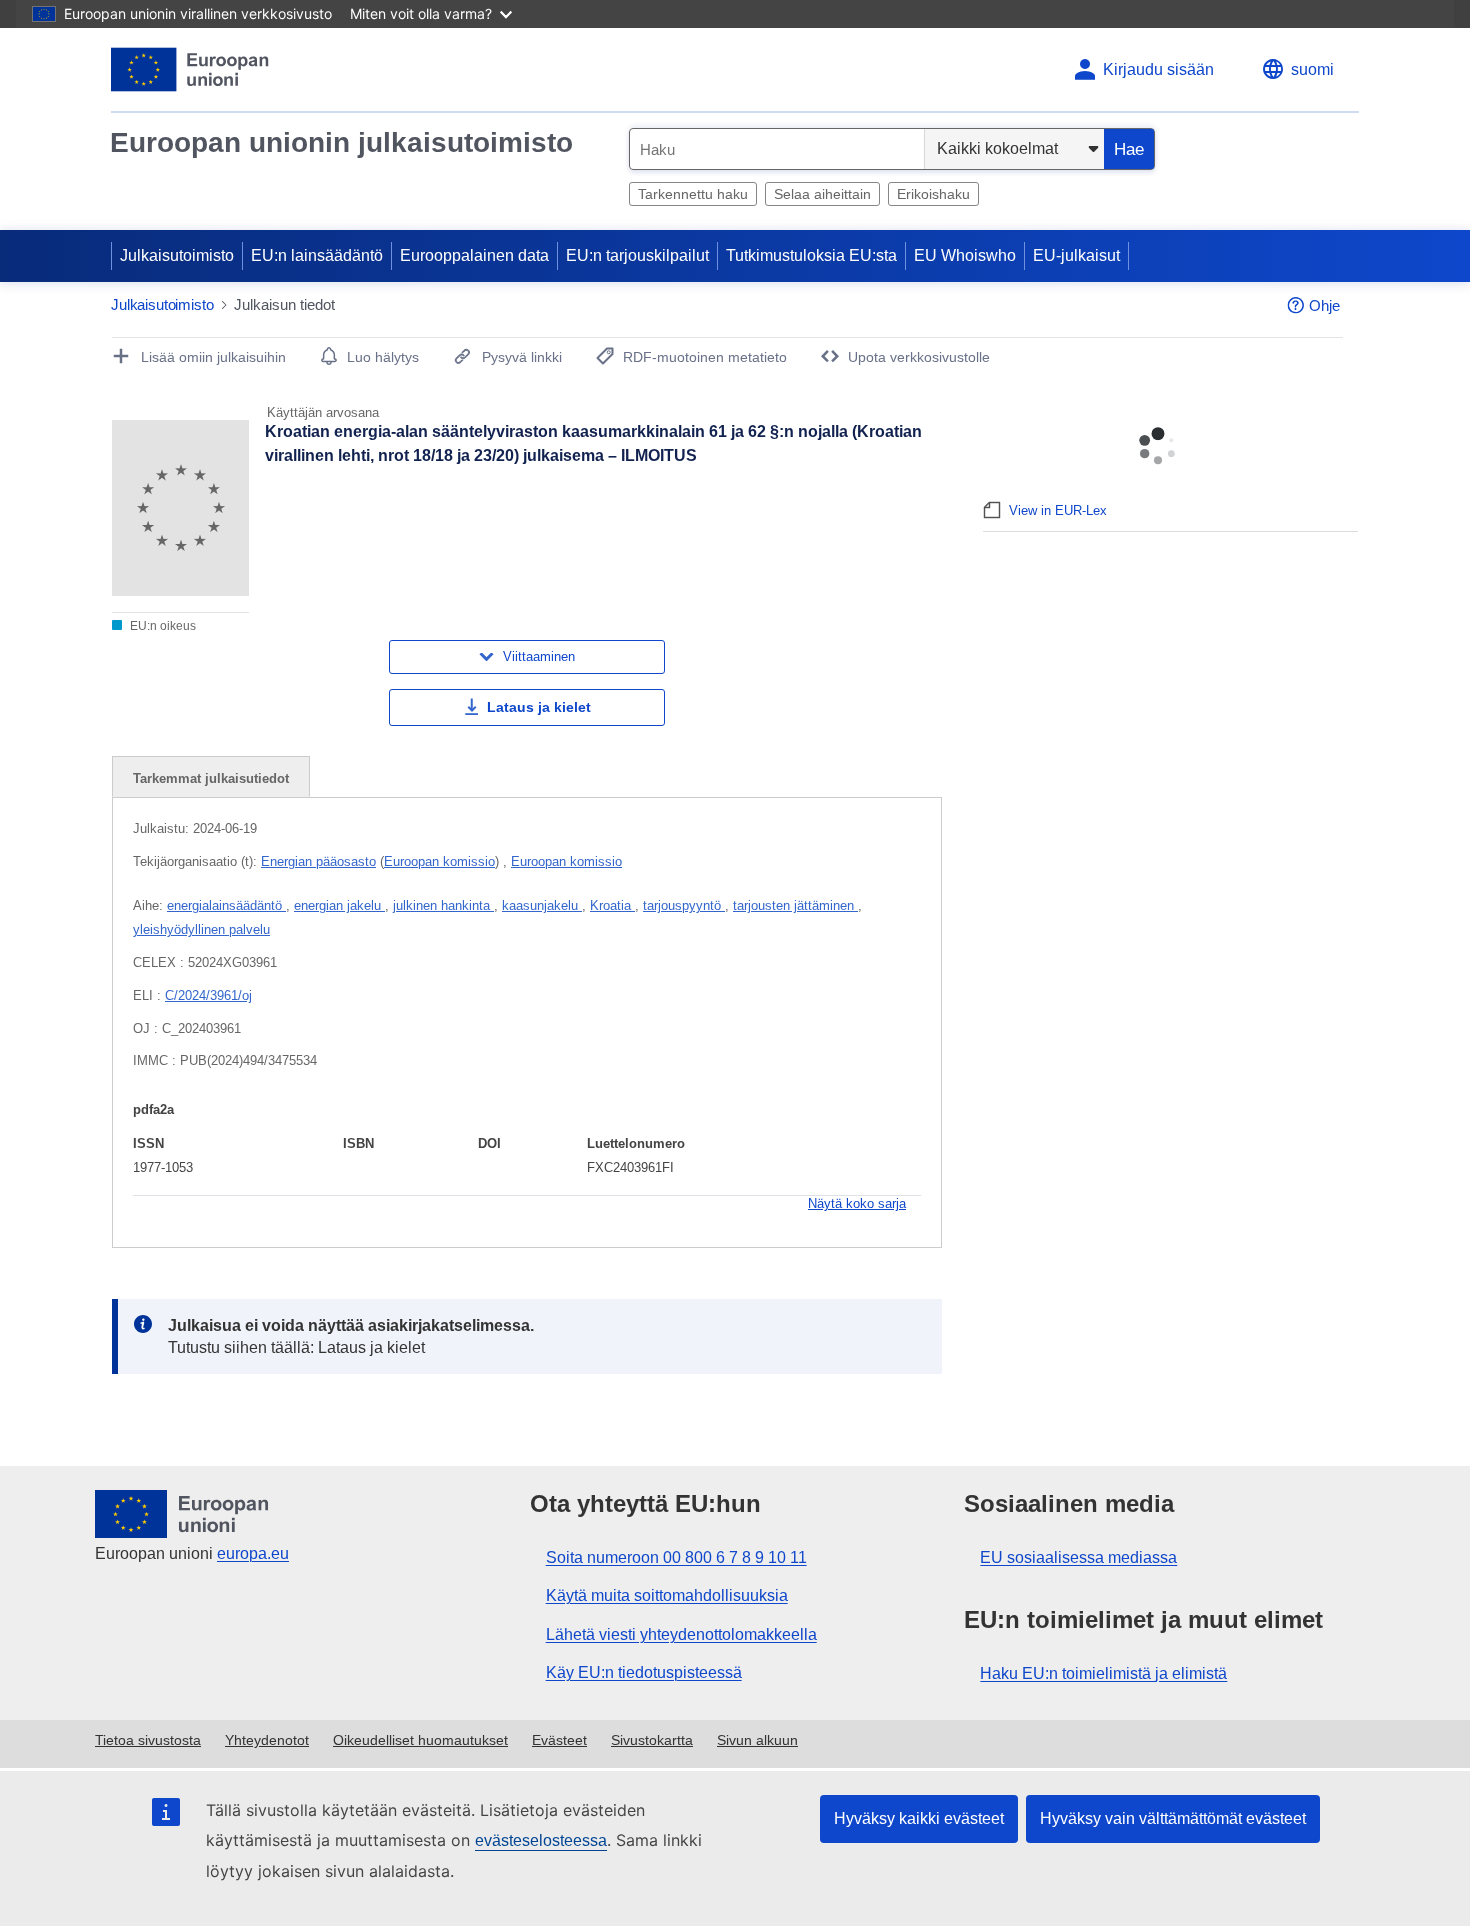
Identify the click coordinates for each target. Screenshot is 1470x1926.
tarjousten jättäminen (795, 905)
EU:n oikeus (161, 626)
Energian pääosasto (318, 861)
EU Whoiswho (965, 255)
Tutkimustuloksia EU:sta (811, 255)
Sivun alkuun (757, 1740)
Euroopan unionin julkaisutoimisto (341, 142)
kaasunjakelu (542, 905)
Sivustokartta (652, 1740)
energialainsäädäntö (226, 905)
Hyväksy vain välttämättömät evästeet (1173, 1818)
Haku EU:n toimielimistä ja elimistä (1103, 1673)
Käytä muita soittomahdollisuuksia (667, 1595)
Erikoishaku (933, 194)
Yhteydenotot (267, 1740)
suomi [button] (1312, 69)
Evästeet (559, 1740)
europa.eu (253, 1553)
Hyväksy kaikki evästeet (919, 1818)
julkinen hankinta (443, 905)
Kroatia (612, 905)
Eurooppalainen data (474, 255)
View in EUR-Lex (1058, 510)
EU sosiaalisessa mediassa (1078, 1557)
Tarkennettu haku (693, 194)
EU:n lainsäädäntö (317, 255)
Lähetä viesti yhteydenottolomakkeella (681, 1634)
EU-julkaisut (1076, 255)
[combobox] (777, 149)
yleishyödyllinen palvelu (201, 929)
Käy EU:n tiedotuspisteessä (644, 1672)
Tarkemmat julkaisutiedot (211, 778)
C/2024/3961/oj (208, 995)
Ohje (1324, 305)
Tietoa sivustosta (148, 1740)
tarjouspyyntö (684, 905)
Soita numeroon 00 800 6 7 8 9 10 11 (676, 1557)
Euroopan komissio (439, 861)
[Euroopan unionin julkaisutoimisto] (190, 69)
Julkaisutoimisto (177, 255)
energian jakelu (339, 905)
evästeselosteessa (541, 1840)
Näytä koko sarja (857, 1203)
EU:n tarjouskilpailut (637, 255)
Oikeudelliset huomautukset (420, 1740)
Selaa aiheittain (822, 194)
